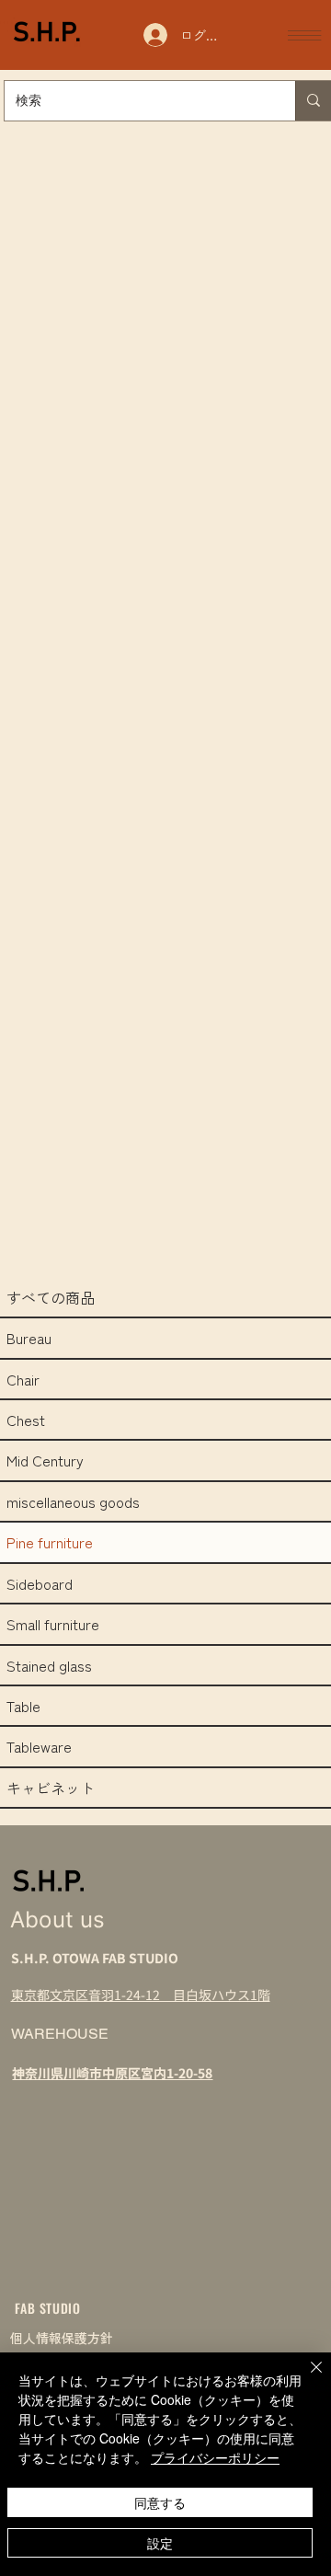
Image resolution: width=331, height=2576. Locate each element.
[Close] (305, 2378)
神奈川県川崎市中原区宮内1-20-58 (112, 2073)
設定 (160, 2543)
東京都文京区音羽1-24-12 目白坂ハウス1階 (141, 1995)
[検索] (313, 101)
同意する (160, 2502)
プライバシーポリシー (215, 2457)
